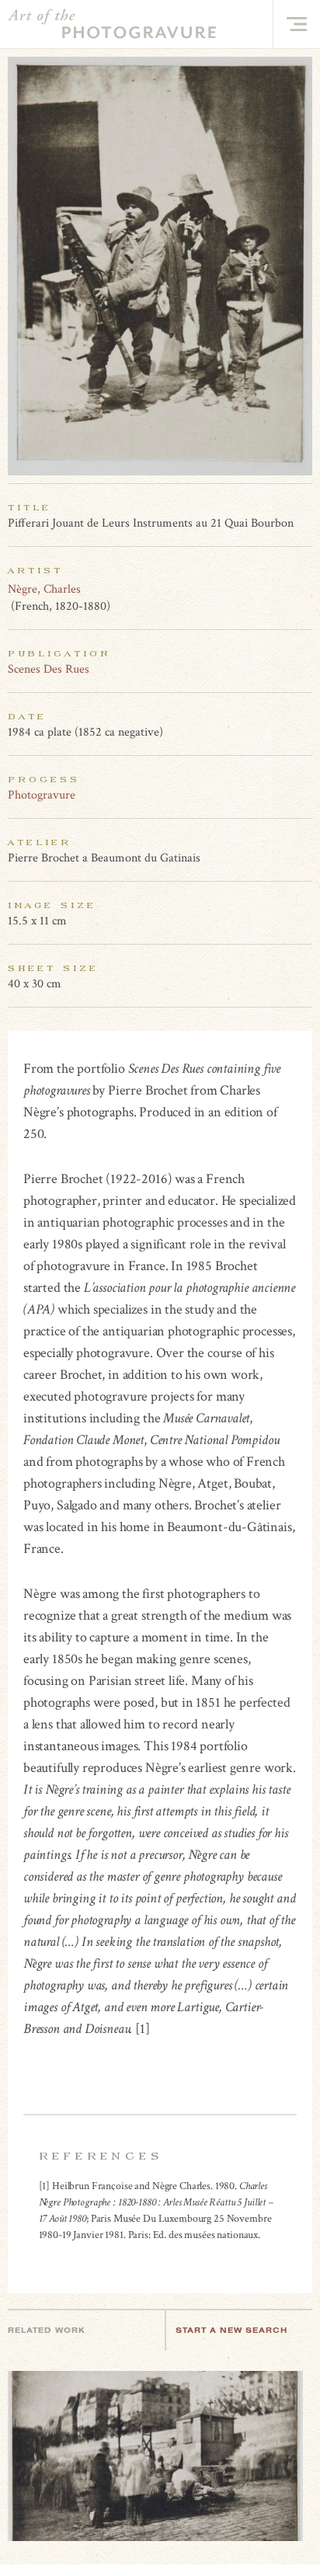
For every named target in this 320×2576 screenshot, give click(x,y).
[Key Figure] (304, 589)
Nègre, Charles (44, 589)
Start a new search (231, 2330)
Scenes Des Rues (49, 669)
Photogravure (42, 795)
